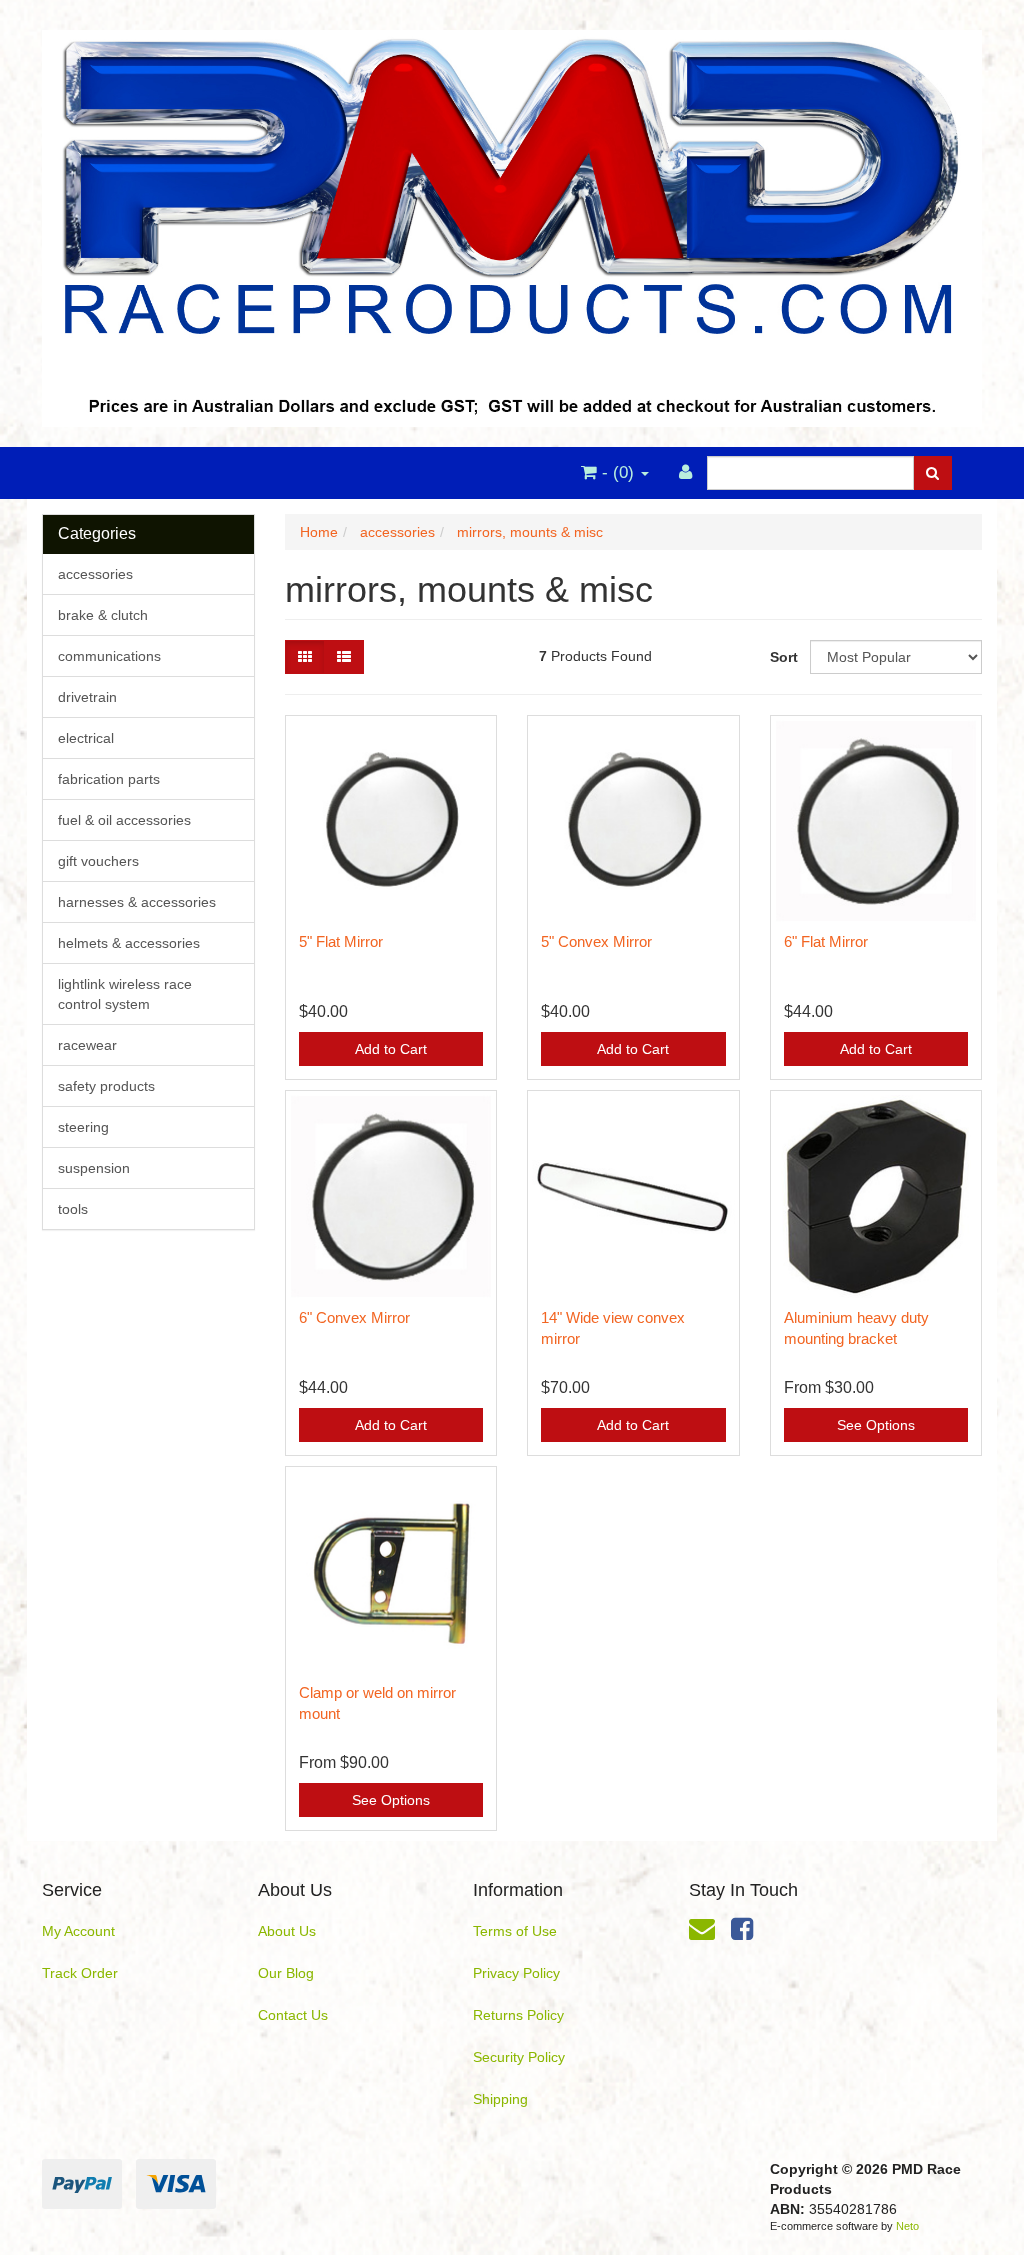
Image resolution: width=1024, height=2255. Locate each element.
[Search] (932, 473)
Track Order (80, 1973)
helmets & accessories (129, 943)
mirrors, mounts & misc (530, 532)
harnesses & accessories (137, 902)
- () (618, 472)
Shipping (500, 2099)
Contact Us (293, 2015)
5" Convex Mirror (596, 941)
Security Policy (519, 2057)
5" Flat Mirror (341, 941)
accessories (95, 574)
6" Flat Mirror (826, 941)
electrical (86, 738)
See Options (876, 1425)
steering (83, 1127)
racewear (87, 1045)
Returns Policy (518, 2015)
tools (73, 1209)
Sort (782, 657)
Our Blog (286, 1973)
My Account (78, 1931)
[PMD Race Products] (512, 222)
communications (109, 656)
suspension (94, 1168)
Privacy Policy (516, 1973)
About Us (287, 1931)
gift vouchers (98, 861)
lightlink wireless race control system (125, 994)
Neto (907, 2226)
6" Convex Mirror (354, 1317)
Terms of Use (515, 1931)
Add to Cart (391, 1049)
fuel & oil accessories (124, 820)
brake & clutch (103, 615)
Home (319, 532)
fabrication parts (109, 779)
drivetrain (87, 697)
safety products (106, 1086)
